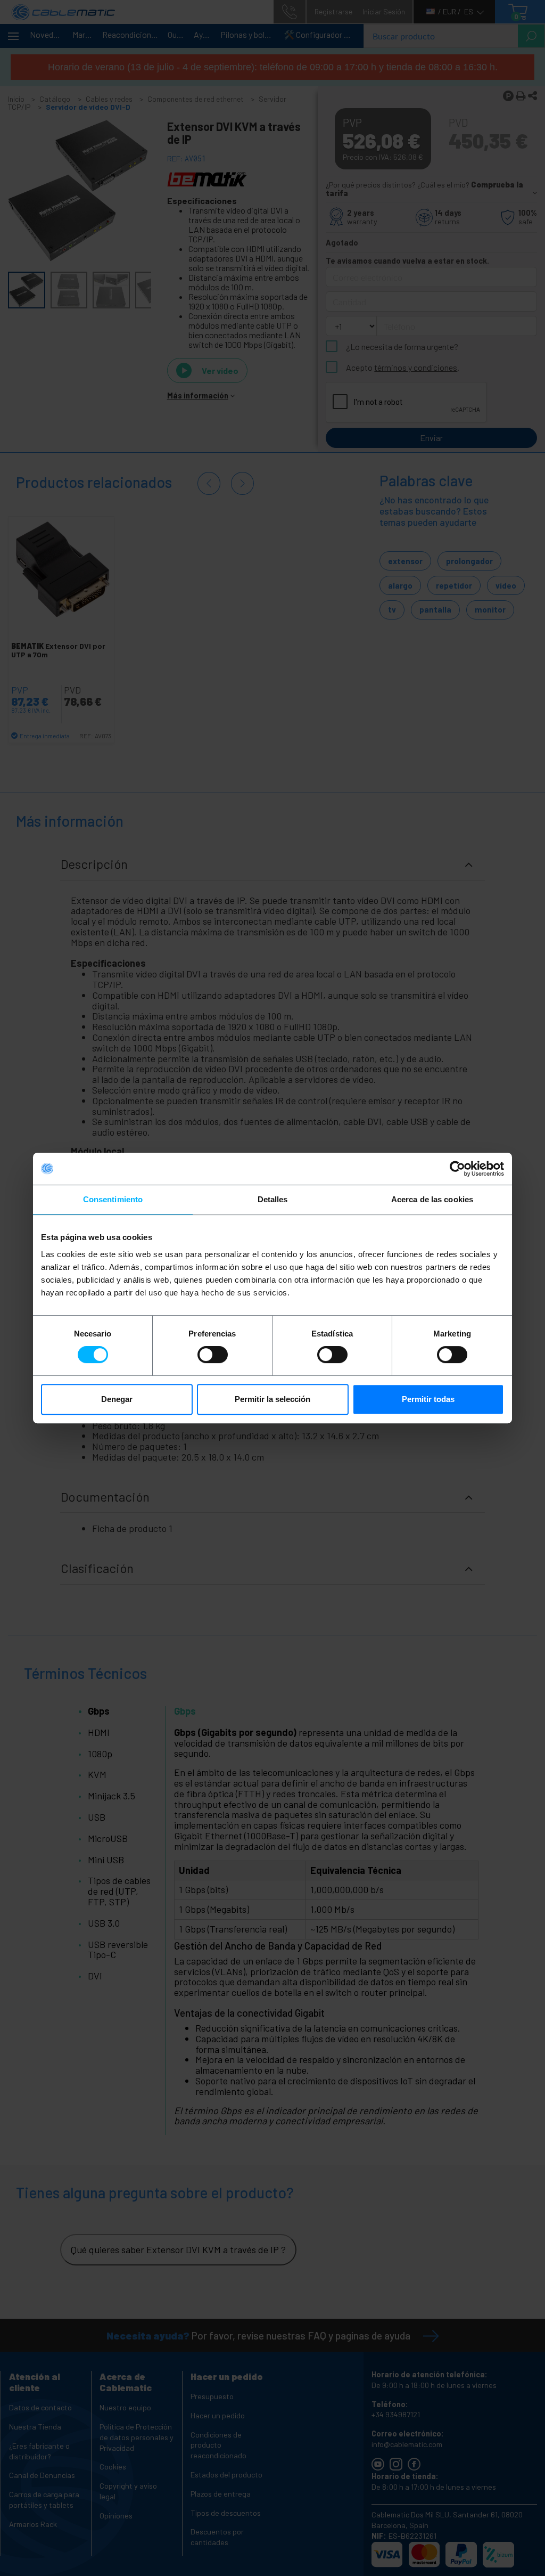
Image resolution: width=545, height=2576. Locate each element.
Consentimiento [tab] (113, 1199)
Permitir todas (428, 1399)
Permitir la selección (272, 1399)
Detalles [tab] (273, 1199)
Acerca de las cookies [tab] (432, 1199)
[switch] (213, 1355)
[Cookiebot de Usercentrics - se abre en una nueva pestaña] (457, 1169)
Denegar (117, 1399)
